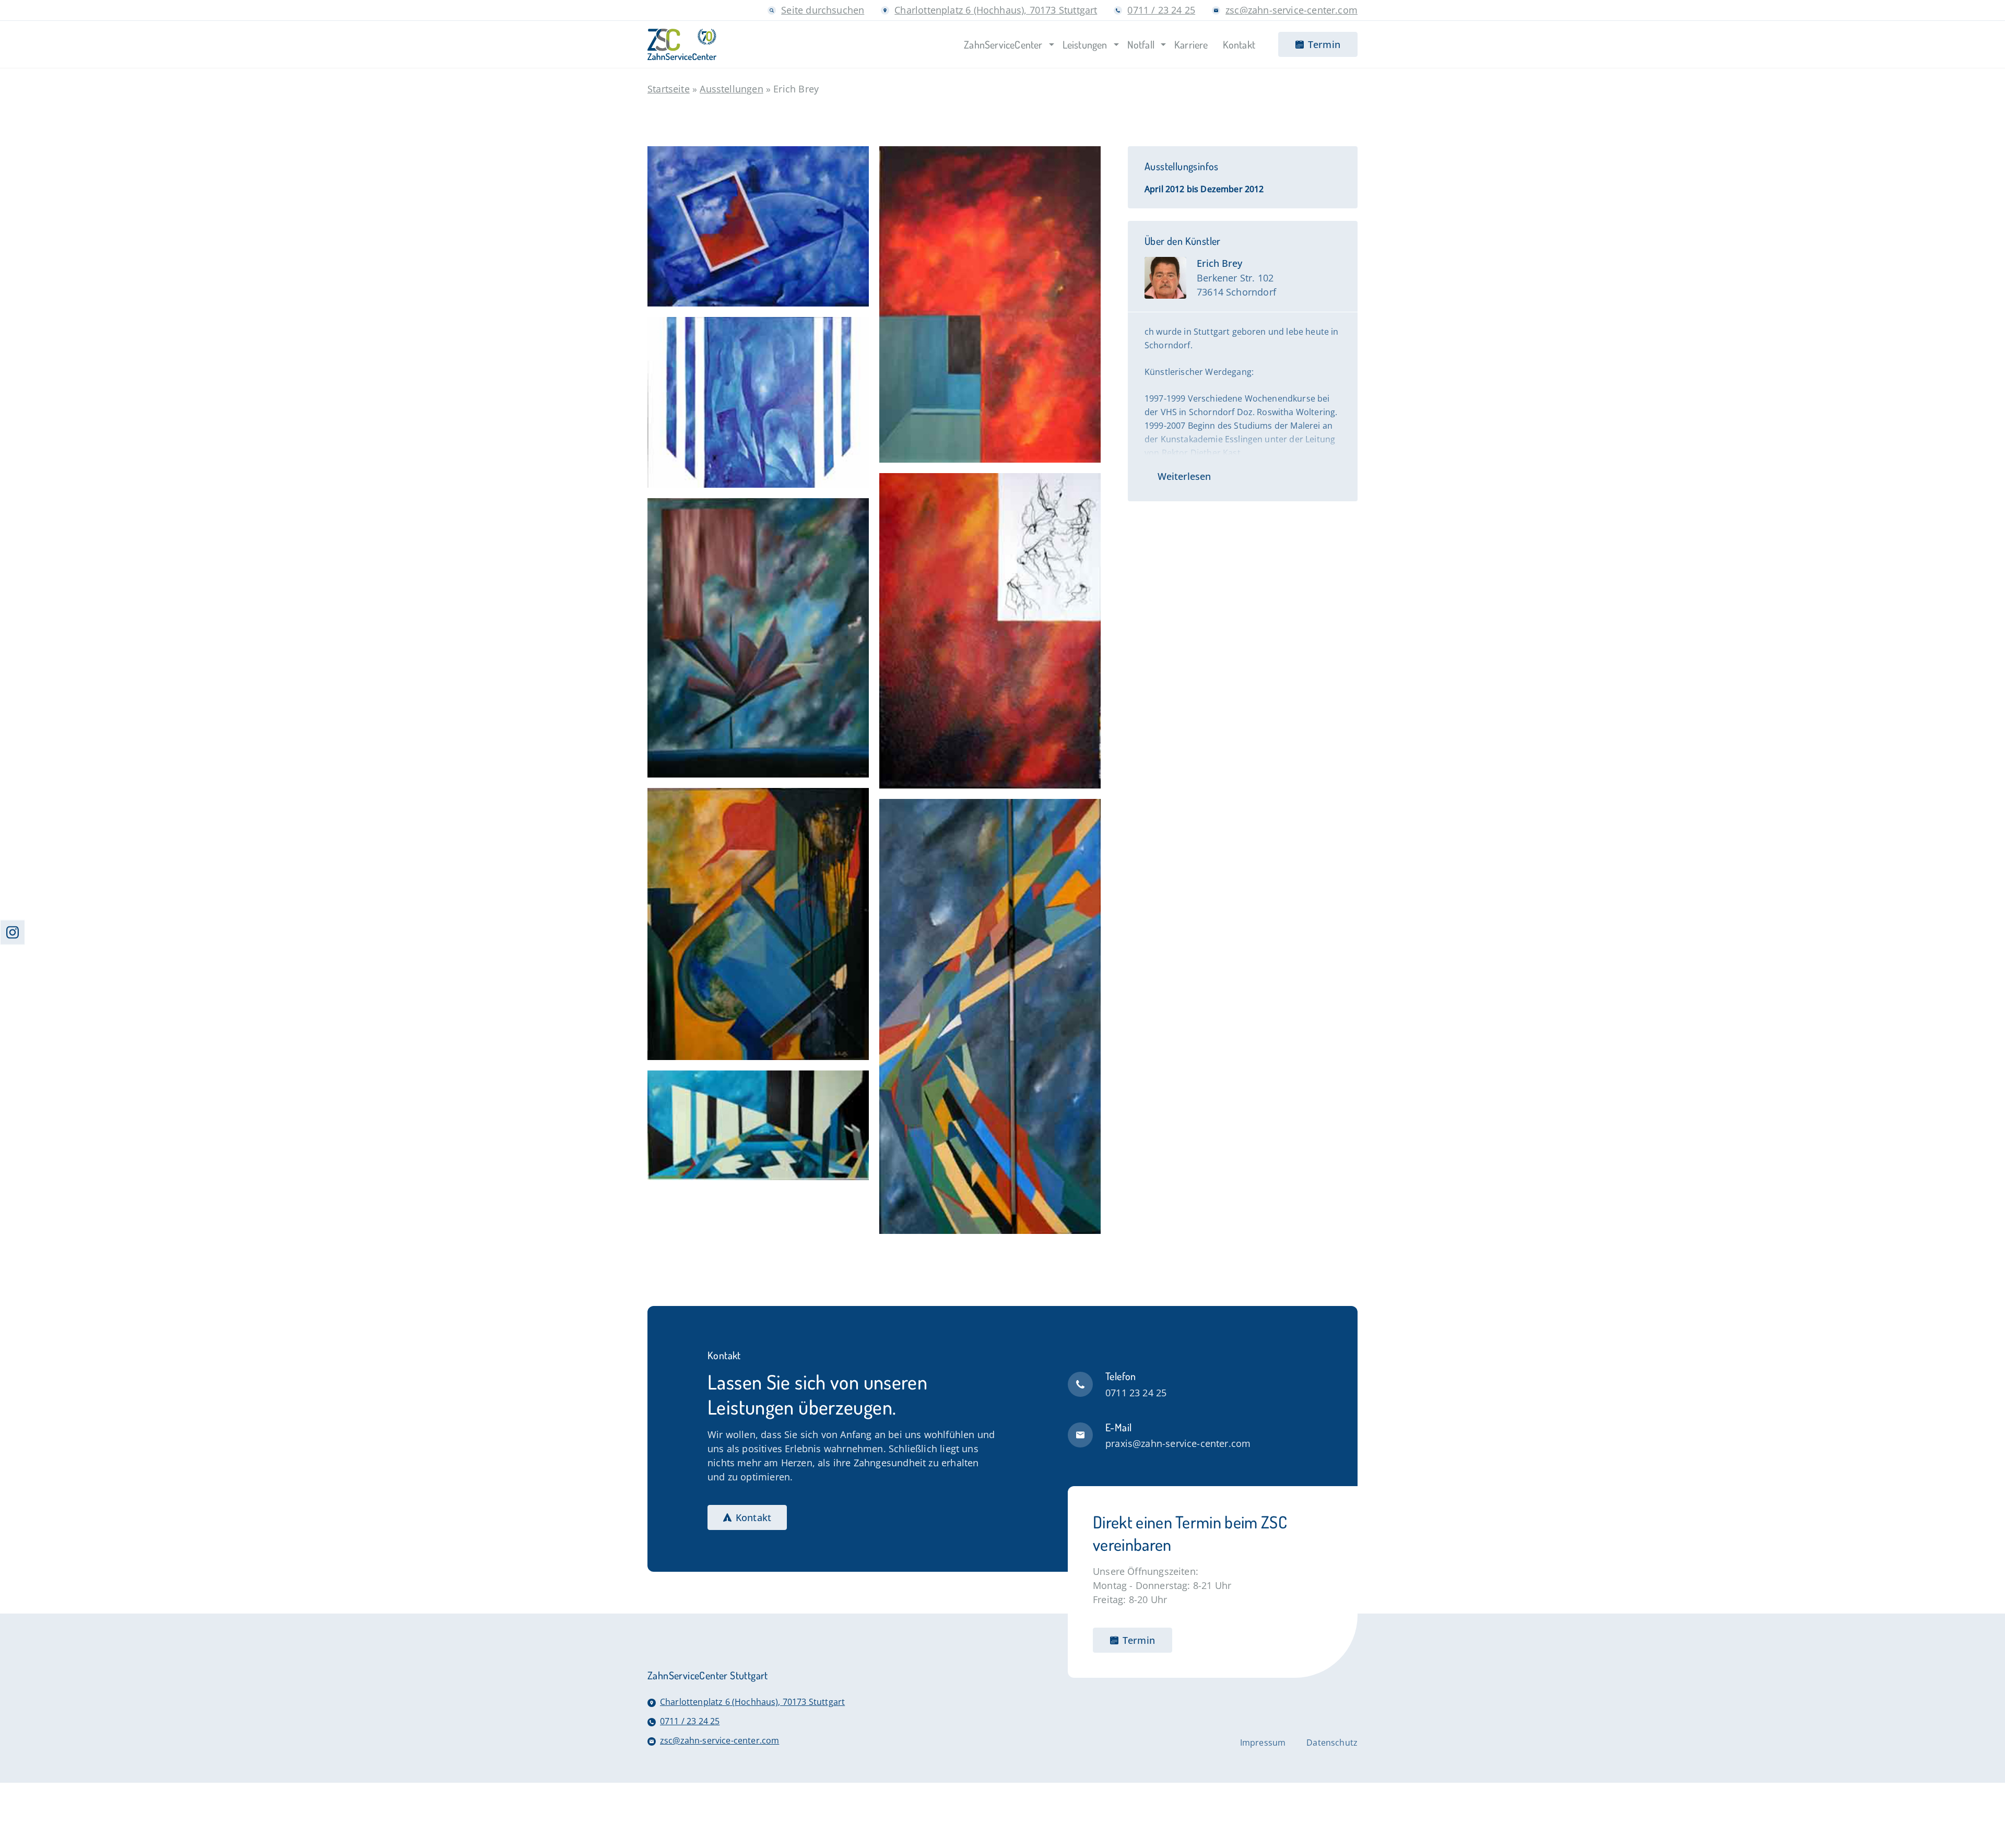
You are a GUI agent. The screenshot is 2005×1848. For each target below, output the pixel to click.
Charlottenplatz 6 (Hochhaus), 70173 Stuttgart (996, 10)
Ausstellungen (731, 89)
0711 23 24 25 (1136, 1393)
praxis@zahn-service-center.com (1178, 1443)
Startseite (669, 89)
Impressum (1263, 1743)
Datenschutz (1332, 1743)
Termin (1139, 1640)
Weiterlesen (1184, 476)
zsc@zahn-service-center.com (1292, 10)
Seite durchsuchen (823, 10)
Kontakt (753, 1517)
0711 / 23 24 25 (1161, 10)
